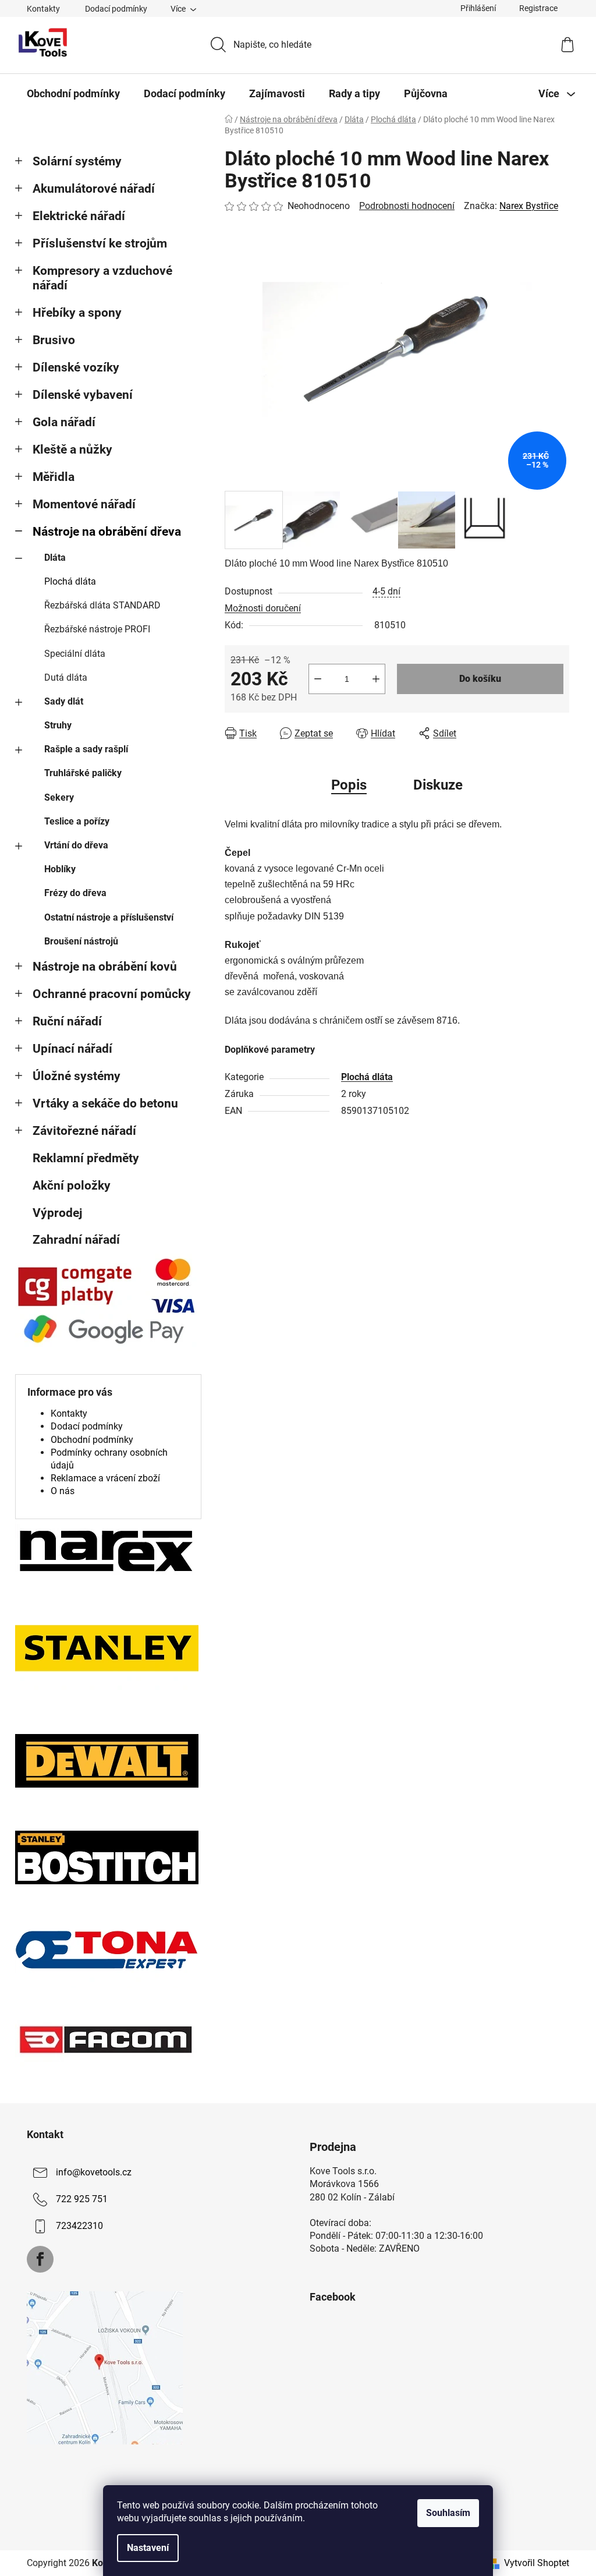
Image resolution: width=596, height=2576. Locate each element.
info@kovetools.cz (94, 2172)
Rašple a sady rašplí (86, 749)
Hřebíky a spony (77, 313)
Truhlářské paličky (83, 773)
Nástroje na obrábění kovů (105, 967)
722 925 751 (82, 2199)
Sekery (59, 797)
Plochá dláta (70, 581)
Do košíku (480, 679)
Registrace (538, 8)
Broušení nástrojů (81, 941)
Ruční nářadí (67, 1021)
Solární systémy (77, 161)
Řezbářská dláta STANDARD (102, 605)
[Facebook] (40, 2259)
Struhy (58, 725)
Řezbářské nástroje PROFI (97, 629)
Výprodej (57, 1213)
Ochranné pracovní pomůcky (112, 994)
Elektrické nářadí (79, 216)
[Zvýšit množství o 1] (376, 679)
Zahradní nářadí (76, 1240)
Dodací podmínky (116, 9)
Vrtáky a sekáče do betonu (105, 1103)
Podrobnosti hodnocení (407, 206)
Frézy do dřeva (75, 893)
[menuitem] (73, 94)
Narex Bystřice (529, 206)
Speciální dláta (75, 654)
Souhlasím (448, 2513)
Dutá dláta (66, 677)
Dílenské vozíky (76, 367)
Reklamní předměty (86, 1158)
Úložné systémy (77, 1076)
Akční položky (72, 1186)
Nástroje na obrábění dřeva (107, 532)
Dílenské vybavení (83, 395)
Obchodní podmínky (92, 1440)
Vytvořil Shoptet (537, 2563)
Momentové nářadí (84, 504)
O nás (63, 1491)
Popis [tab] (349, 785)
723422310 (79, 2226)
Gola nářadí (64, 422)
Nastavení (148, 2548)
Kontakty (43, 9)
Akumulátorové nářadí (94, 189)
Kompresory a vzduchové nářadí (102, 278)
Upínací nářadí (72, 1049)
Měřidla (54, 477)
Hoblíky (60, 869)
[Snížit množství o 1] (318, 679)
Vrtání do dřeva (76, 845)
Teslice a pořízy (77, 821)
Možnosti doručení (263, 608)
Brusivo (54, 340)
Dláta (55, 558)
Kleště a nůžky (72, 450)
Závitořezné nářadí (84, 1131)
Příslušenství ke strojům (100, 243)
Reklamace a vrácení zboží (105, 1478)
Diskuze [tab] (438, 785)
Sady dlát (64, 701)
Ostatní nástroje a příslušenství (109, 917)
